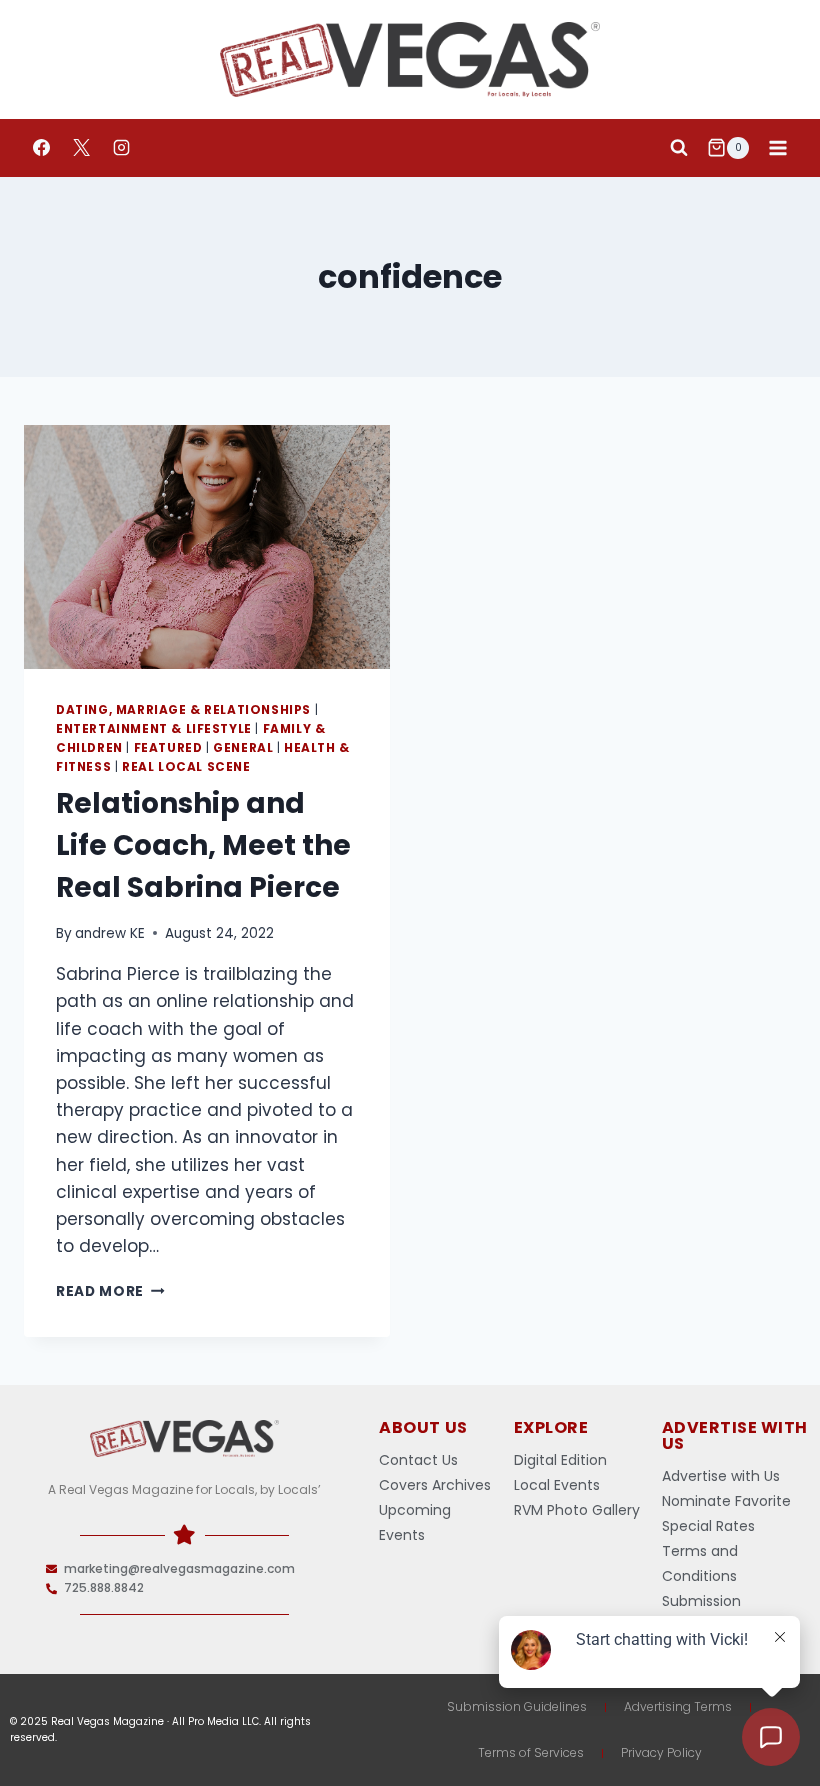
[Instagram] (121, 148)
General (243, 748)
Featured (168, 748)
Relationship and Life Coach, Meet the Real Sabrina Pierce (203, 845)
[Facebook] (41, 148)
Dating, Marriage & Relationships (183, 710)
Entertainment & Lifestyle (154, 729)
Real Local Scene (186, 767)
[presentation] (207, 547)
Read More (110, 1291)
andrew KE (110, 933)
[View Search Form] (679, 148)
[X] (81, 148)
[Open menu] (777, 147)
